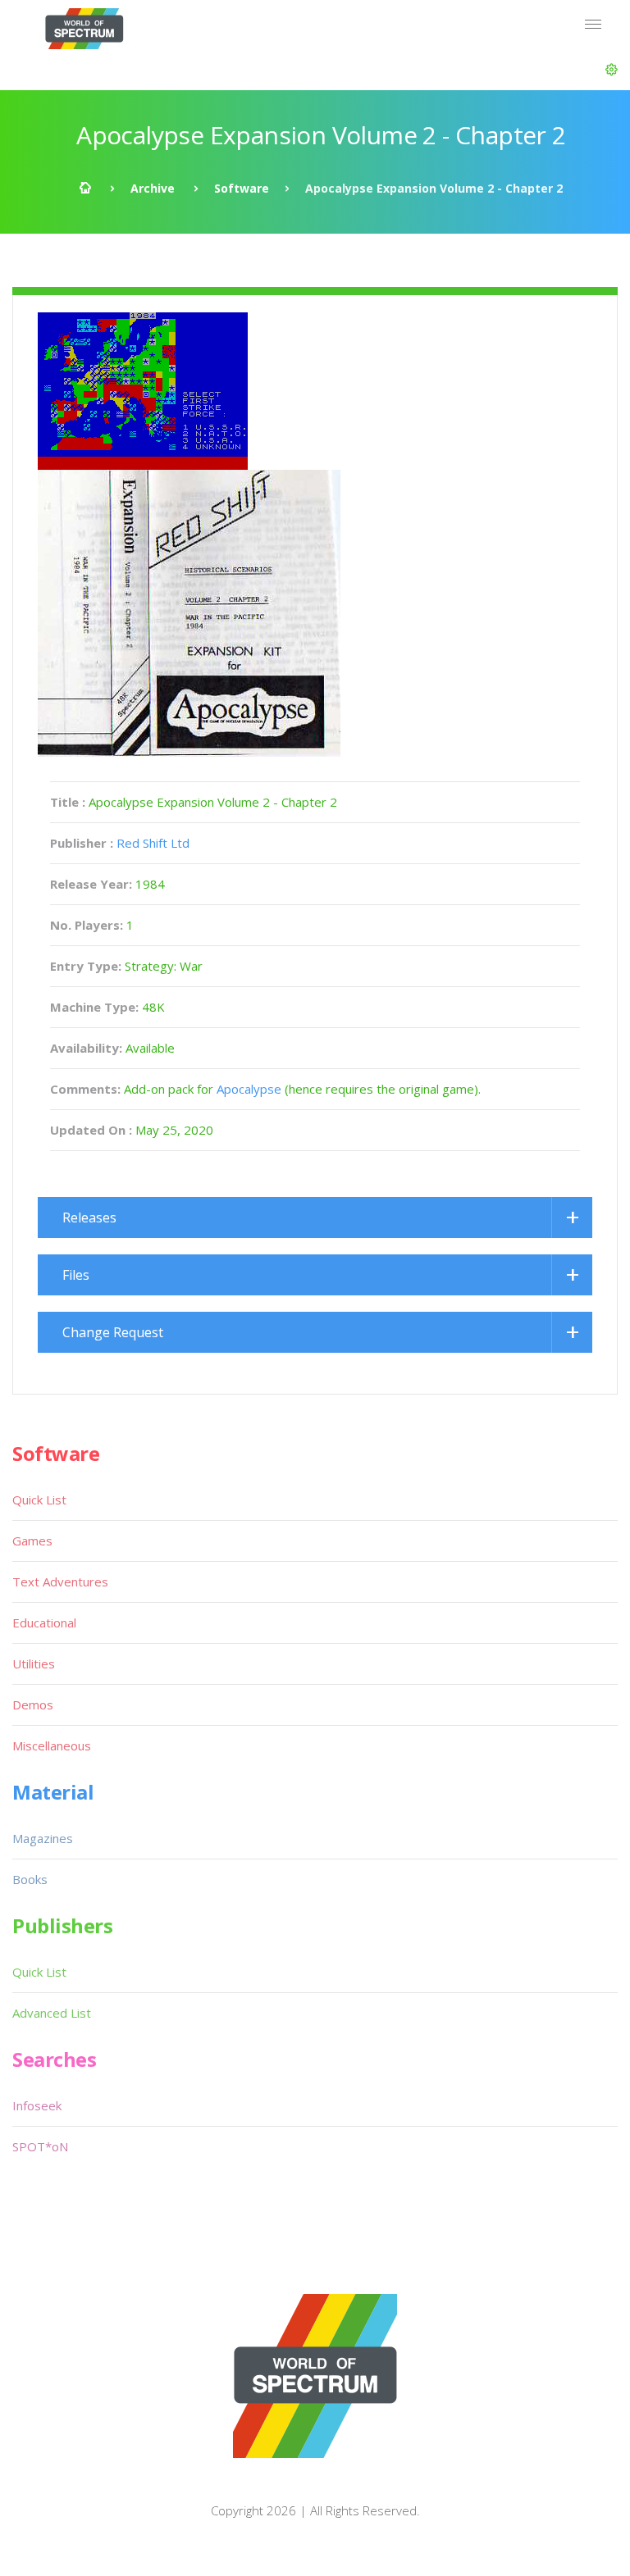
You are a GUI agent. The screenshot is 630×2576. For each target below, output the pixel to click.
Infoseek (37, 2105)
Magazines (43, 1838)
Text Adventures (60, 1582)
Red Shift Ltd (153, 843)
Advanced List (52, 2013)
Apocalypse (249, 1089)
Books (30, 1879)
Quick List (39, 1500)
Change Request (113, 1332)
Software (242, 188)
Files (76, 1275)
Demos (33, 1704)
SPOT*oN (40, 2146)
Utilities (34, 1663)
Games (32, 1541)
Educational (44, 1623)
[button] (612, 70)
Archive (153, 188)
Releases (89, 1217)
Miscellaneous (52, 1745)
